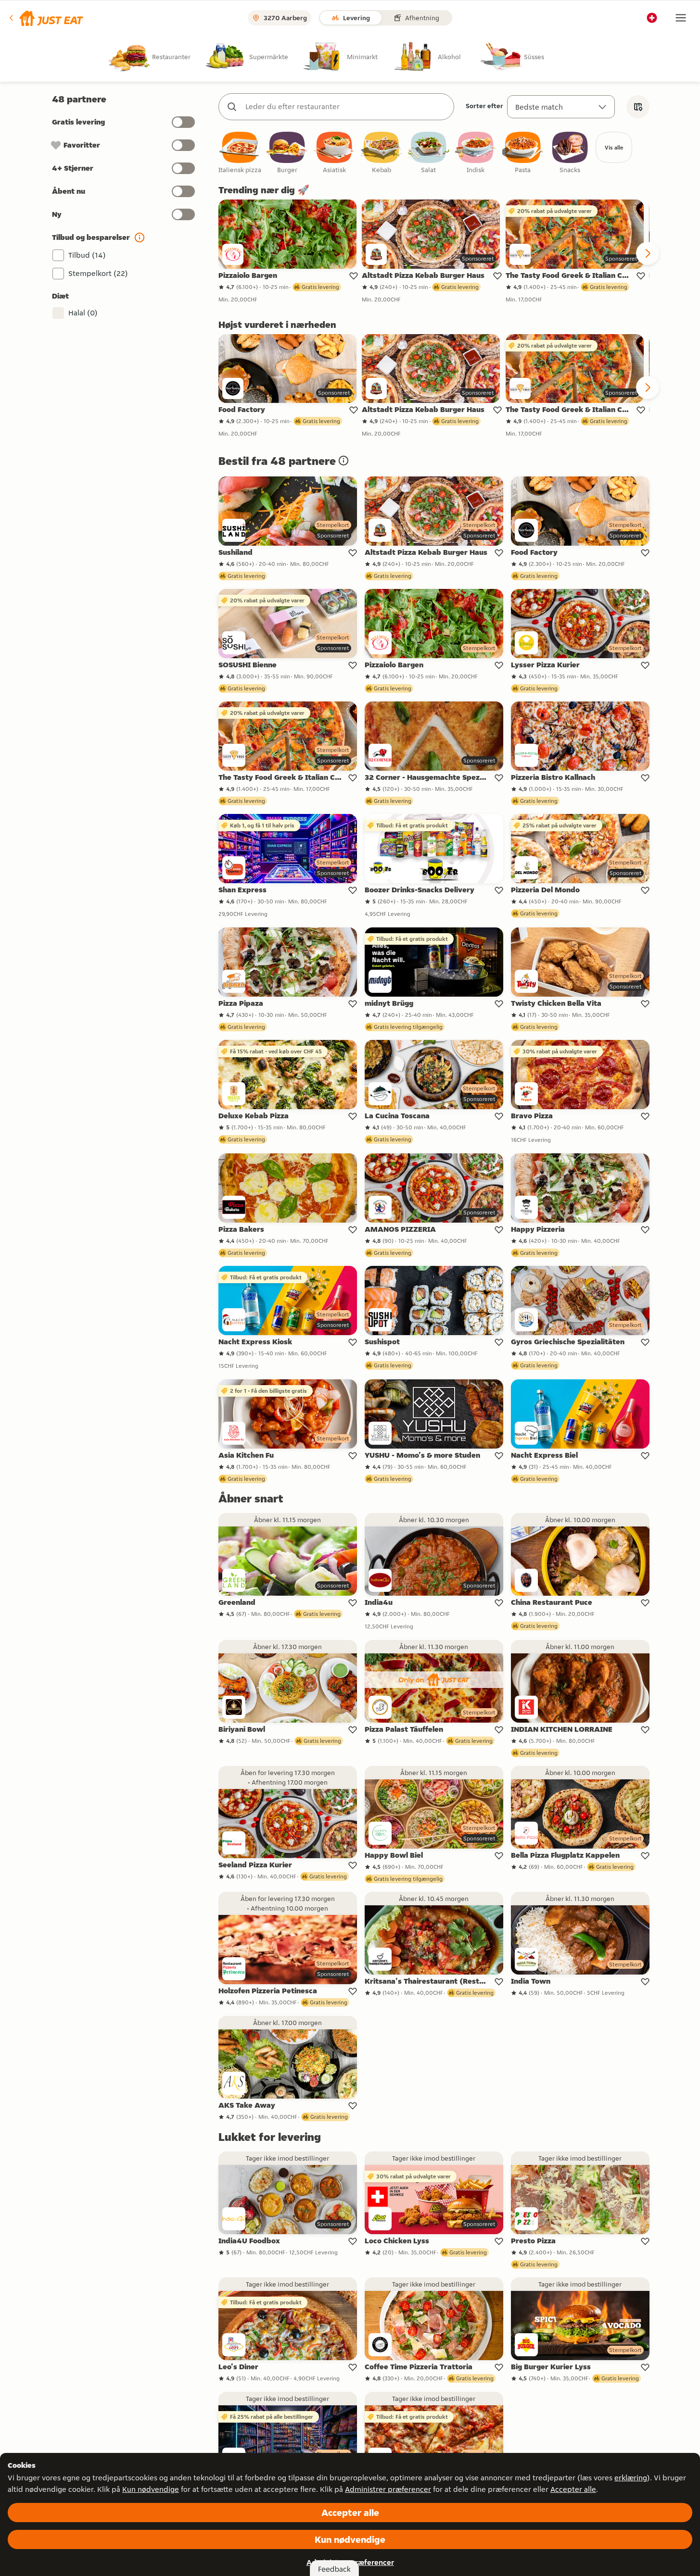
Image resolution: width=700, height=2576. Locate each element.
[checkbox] (240, 153)
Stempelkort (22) (98, 273)
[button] (45, 18)
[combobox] (346, 107)
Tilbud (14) (87, 255)
